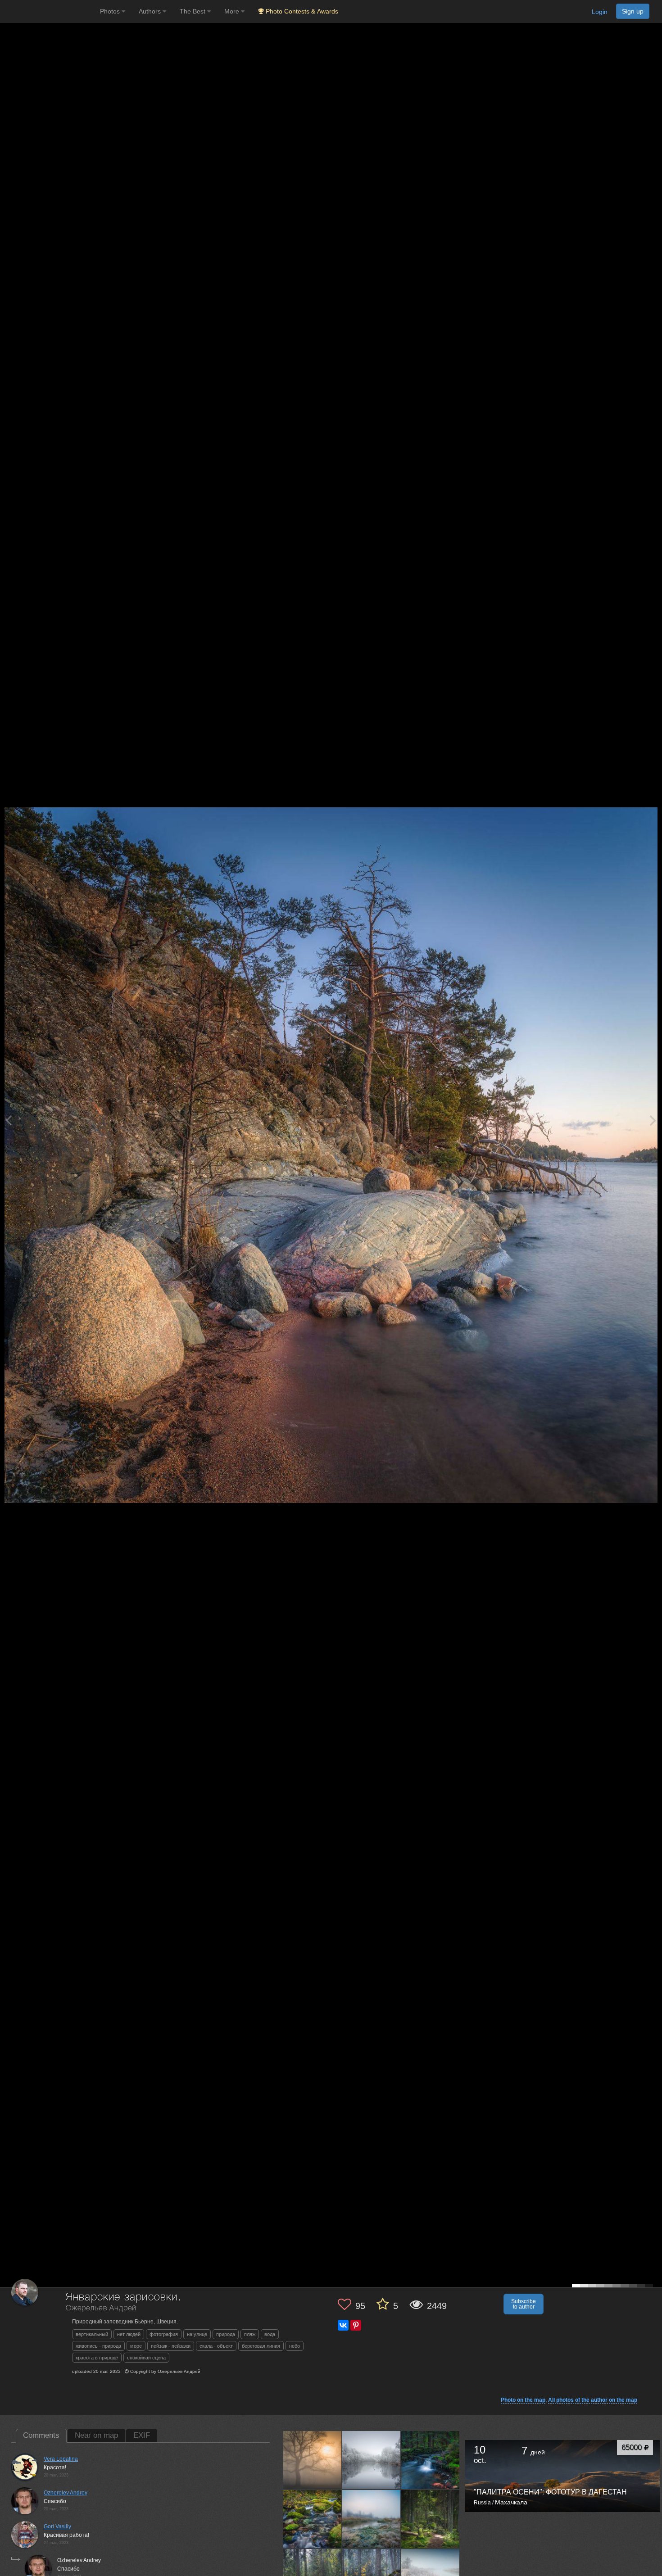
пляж (250, 2334)
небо (295, 2346)
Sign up (633, 11)
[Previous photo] (9, 1120)
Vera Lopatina (61, 2459)
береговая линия (261, 2346)
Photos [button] (111, 11)
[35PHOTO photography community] (49, 11)
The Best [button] (193, 11)
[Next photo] (653, 1120)
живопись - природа (98, 2346)
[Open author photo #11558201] (313, 2519)
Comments (41, 2435)
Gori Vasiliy (57, 2526)
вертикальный (92, 2334)
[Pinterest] (356, 2325)
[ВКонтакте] (343, 2325)
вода (270, 2334)
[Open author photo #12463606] (313, 2460)
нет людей (129, 2334)
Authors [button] (151, 11)
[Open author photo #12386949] (372, 2460)
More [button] (233, 11)
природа (226, 2334)
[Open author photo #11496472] (372, 2519)
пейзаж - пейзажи (171, 2346)
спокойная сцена (146, 2358)
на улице (197, 2334)
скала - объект (216, 2346)
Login (600, 12)
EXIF (142, 2435)
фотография (164, 2334)
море (136, 2346)
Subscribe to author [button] (524, 2304)
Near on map (96, 2435)
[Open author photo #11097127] (431, 2519)
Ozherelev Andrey (66, 2493)
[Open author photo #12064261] (431, 2460)
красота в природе (97, 2358)
